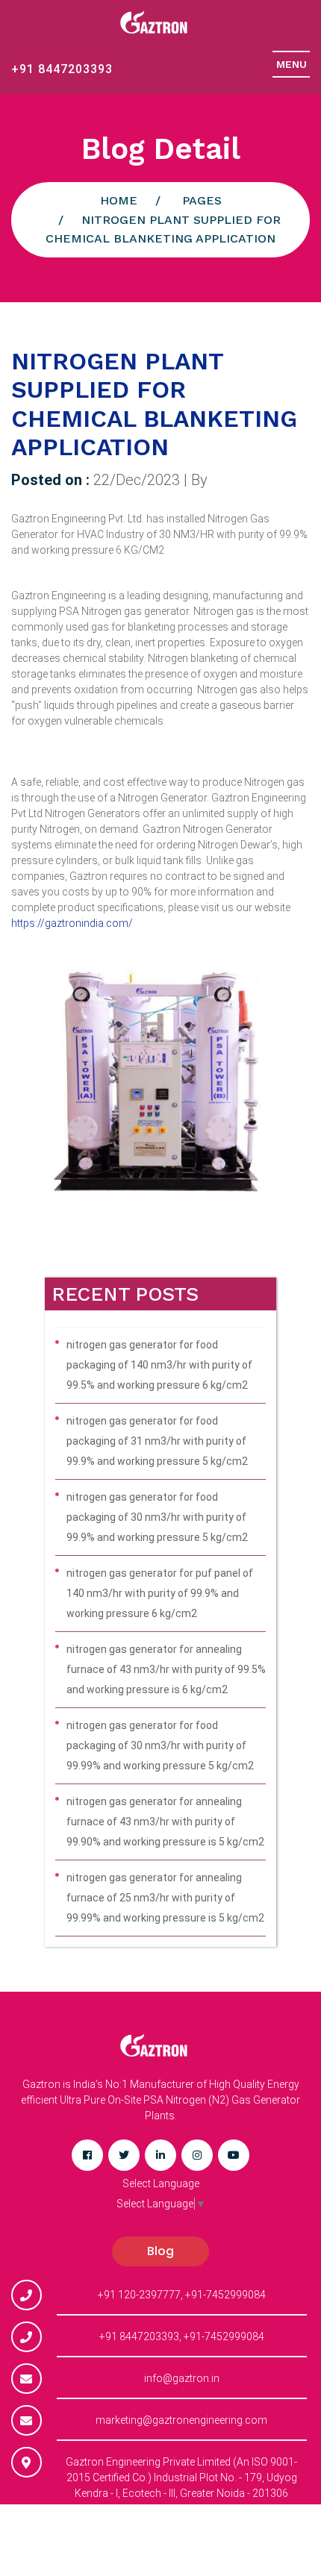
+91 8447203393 (62, 69)
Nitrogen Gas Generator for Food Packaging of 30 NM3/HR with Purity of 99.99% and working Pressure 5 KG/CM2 (160, 1745)
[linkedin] (160, 2155)
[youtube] (234, 2155)
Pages (202, 200)
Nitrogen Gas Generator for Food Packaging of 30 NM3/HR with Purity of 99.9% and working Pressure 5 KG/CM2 (157, 1517)
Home (119, 200)
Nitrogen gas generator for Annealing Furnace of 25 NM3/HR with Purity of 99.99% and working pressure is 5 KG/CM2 (165, 1898)
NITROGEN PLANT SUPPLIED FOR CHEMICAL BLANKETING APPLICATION (154, 404)
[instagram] (197, 2155)
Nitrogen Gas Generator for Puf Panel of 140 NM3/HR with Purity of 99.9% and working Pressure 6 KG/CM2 (160, 1593)
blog (160, 2251)
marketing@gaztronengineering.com (181, 2420)
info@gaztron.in (182, 2378)
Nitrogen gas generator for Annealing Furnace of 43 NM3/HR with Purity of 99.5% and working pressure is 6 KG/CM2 (166, 1669)
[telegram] (124, 2155)
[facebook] (87, 2155)
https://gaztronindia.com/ (72, 923)
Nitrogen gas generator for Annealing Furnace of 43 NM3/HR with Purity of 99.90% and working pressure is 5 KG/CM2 (165, 1822)
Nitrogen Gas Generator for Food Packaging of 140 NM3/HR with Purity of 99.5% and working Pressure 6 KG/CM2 (159, 1365)
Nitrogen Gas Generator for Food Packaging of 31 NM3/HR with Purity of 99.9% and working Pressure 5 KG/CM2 (157, 1441)
